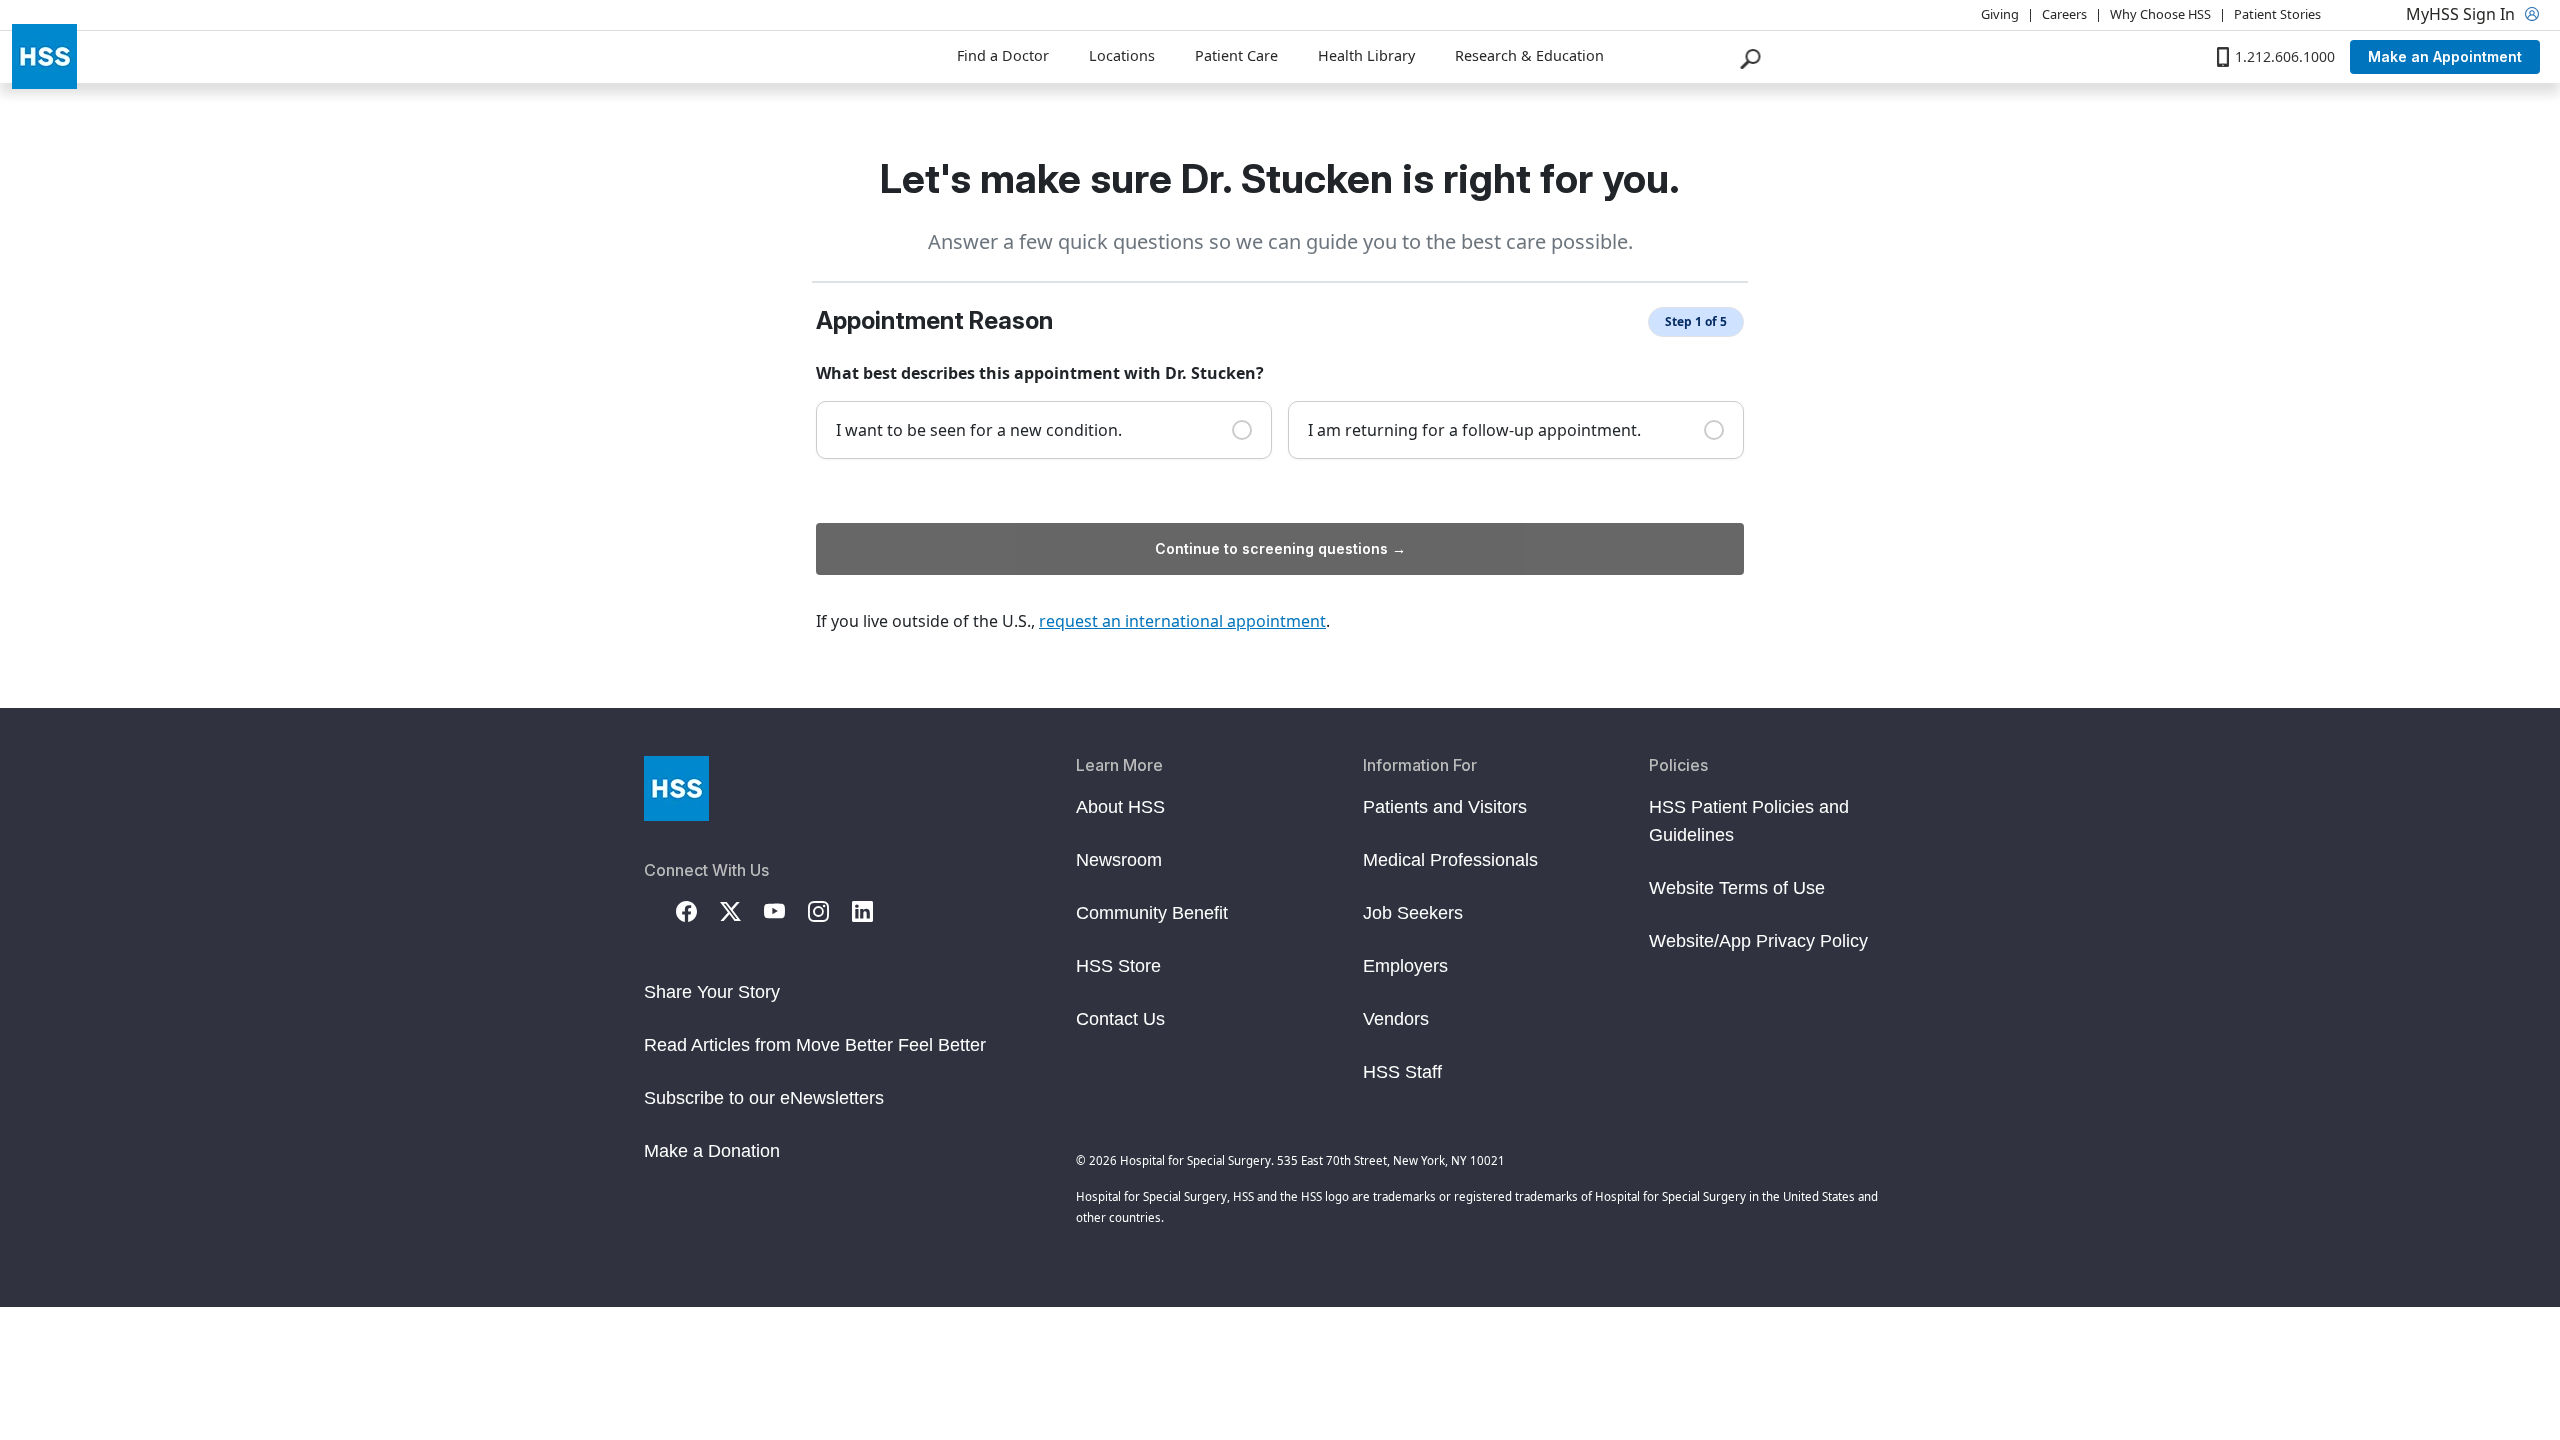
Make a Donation (712, 1151)
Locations (1122, 55)
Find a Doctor (1003, 55)
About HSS (1120, 807)
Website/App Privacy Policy (1758, 941)
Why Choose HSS (2160, 14)
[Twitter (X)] (742, 910)
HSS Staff (1402, 1072)
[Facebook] (698, 910)
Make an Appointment (2445, 56)
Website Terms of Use (1737, 888)
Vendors (1396, 1019)
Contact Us (1120, 1019)
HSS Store (1118, 966)
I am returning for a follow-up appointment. (1474, 430)
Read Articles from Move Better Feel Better (815, 1045)
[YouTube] (786, 910)
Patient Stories (2277, 14)
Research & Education (1529, 55)
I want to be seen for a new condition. (979, 430)
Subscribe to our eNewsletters (764, 1098)
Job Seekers (1413, 913)
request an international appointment (1182, 621)
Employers (1405, 966)
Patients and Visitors (1445, 807)
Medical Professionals (1450, 860)
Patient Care (1236, 55)
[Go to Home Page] (676, 788)
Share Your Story (712, 992)
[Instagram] (830, 910)
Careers (2064, 14)
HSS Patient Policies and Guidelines (1749, 821)
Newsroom (1119, 860)
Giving (2000, 14)
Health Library (1366, 55)
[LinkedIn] (874, 910)
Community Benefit (1152, 913)
